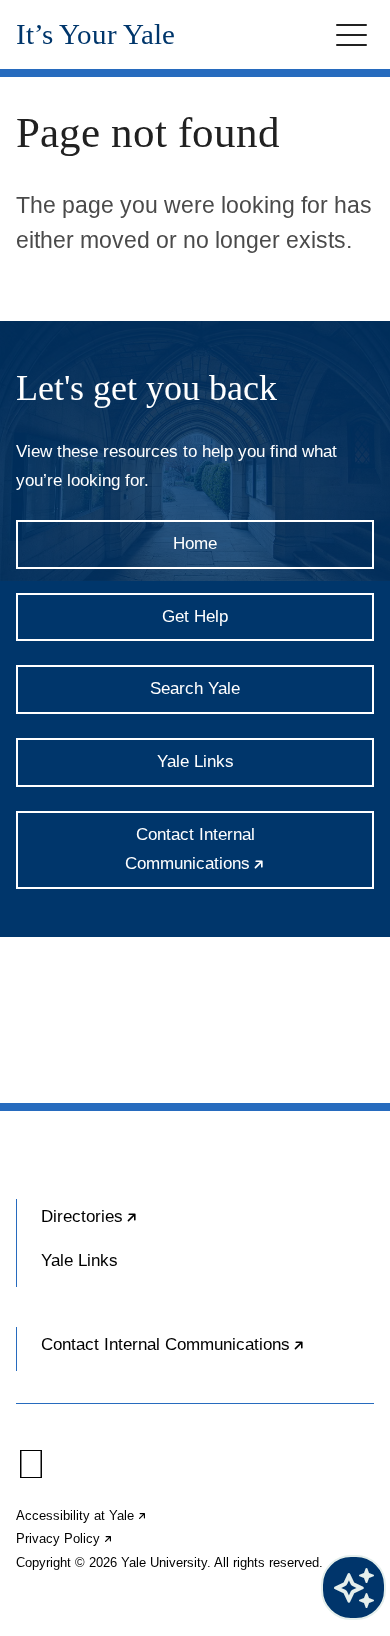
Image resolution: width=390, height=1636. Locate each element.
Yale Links (195, 761)
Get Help (195, 616)
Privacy (65, 1538)
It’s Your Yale (95, 34)
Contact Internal (249, 857)
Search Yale (195, 688)
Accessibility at (82, 1515)
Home (195, 543)
